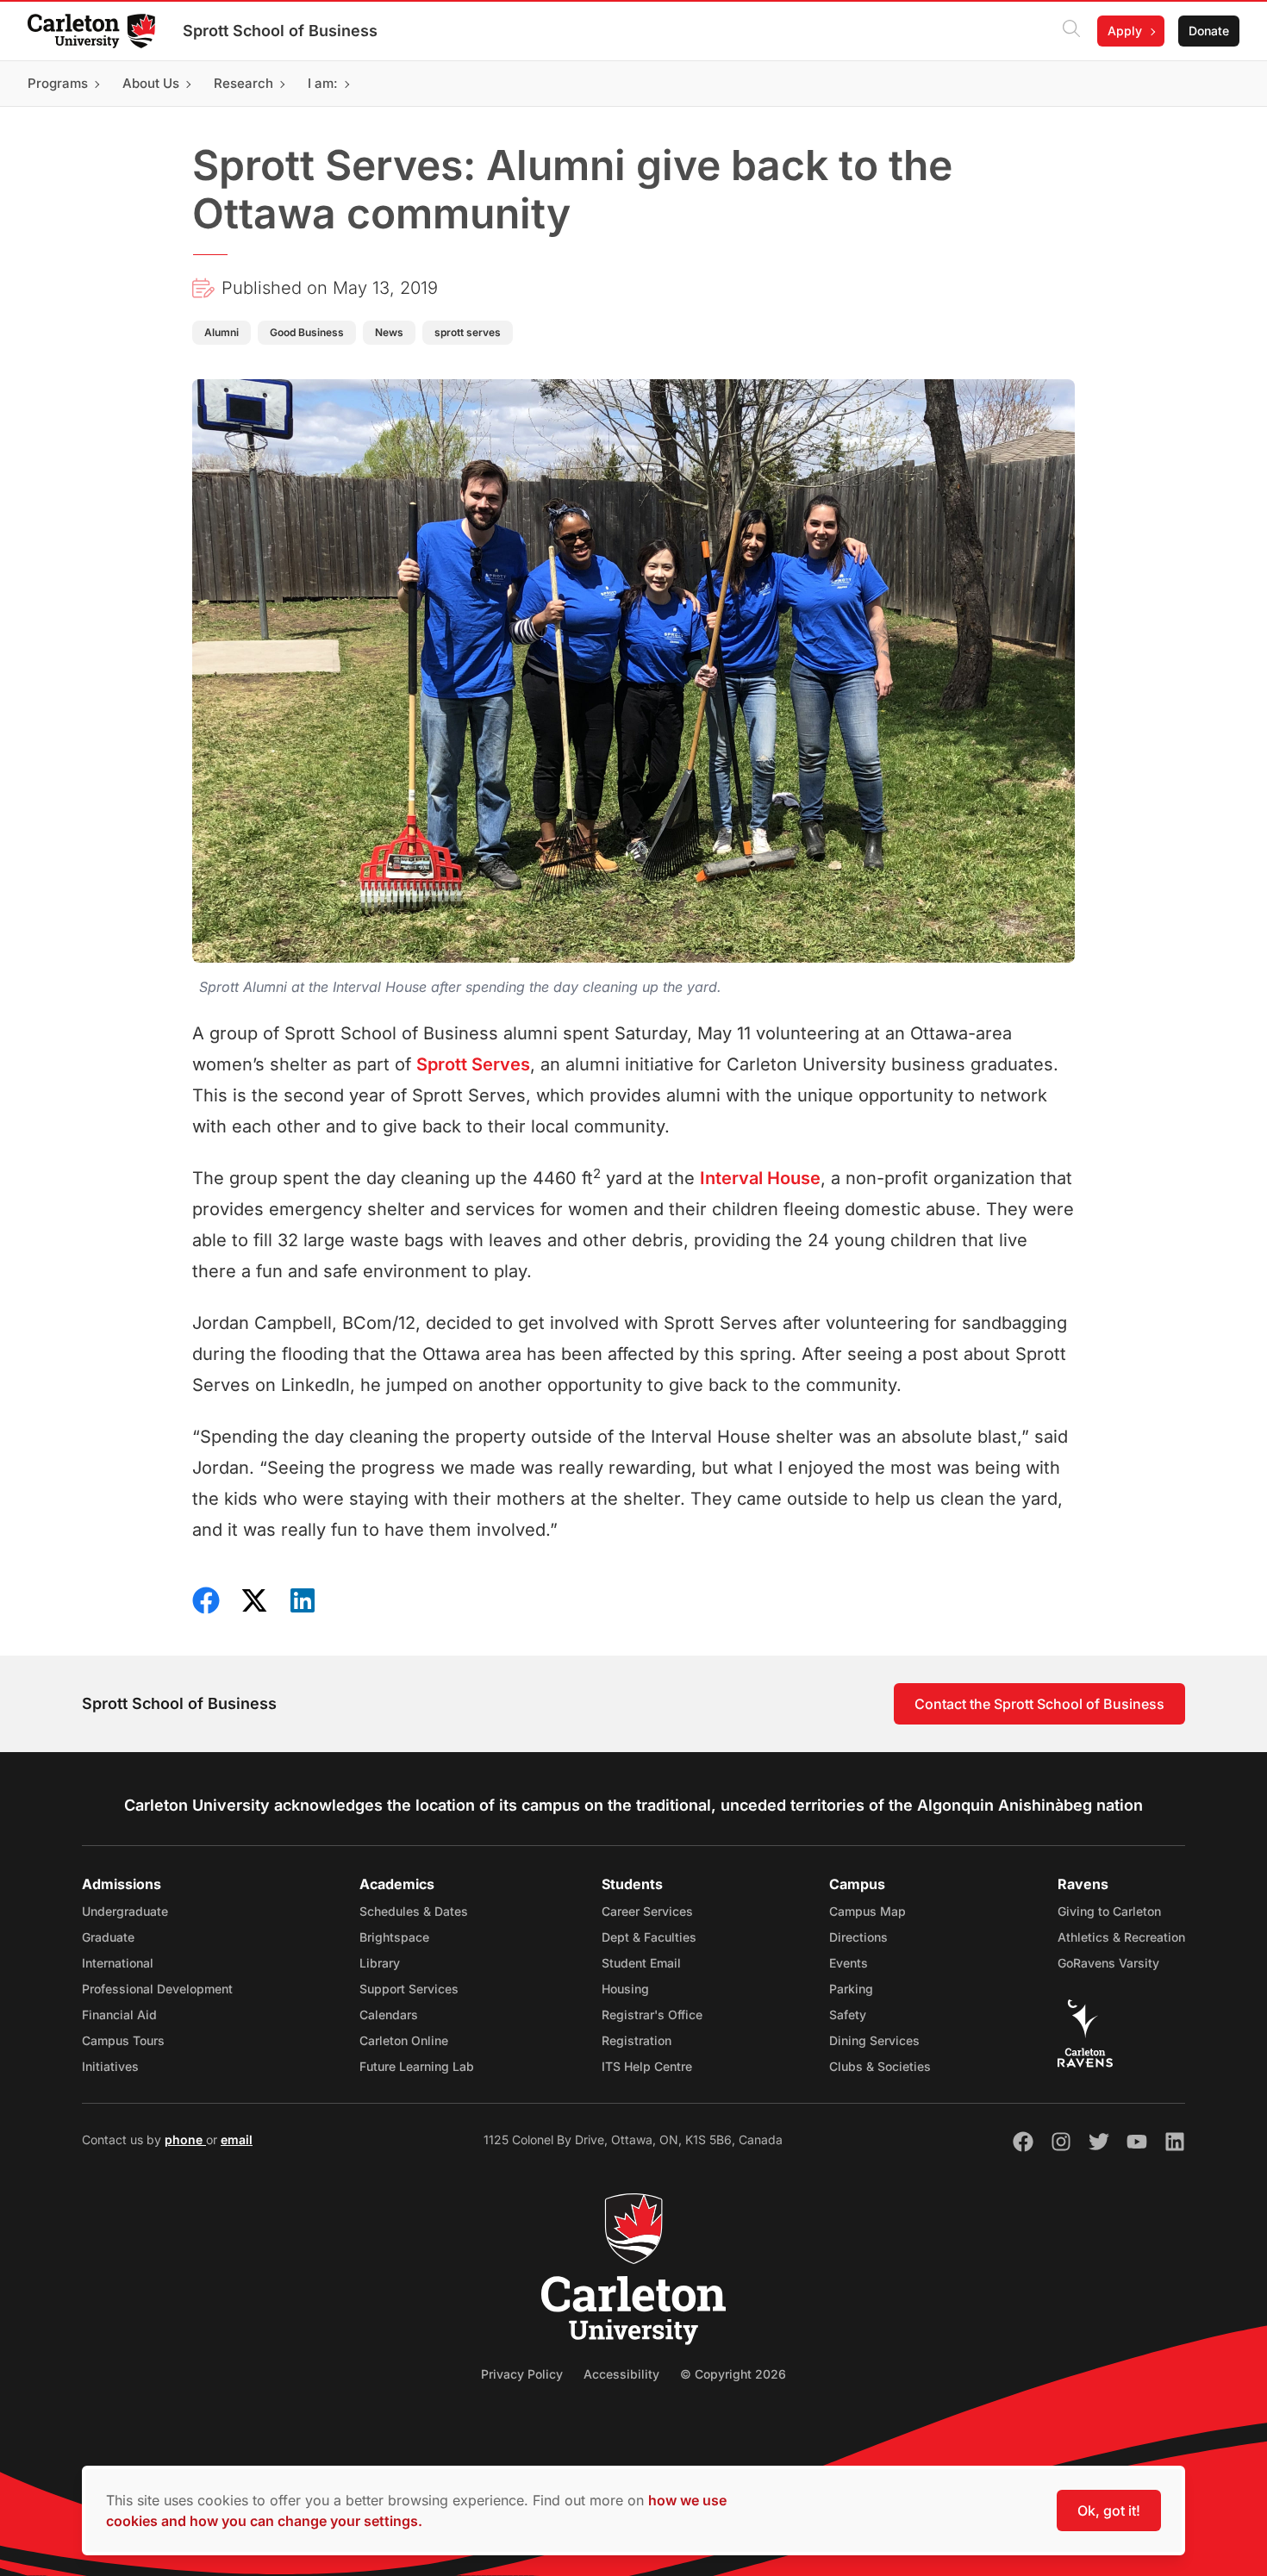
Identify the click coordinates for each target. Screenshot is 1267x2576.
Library (380, 1963)
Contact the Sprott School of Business (1039, 1704)
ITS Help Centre (647, 2066)
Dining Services (874, 2040)
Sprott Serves (473, 1064)
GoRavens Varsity (1108, 1963)
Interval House (760, 1178)
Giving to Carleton (1109, 1911)
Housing (625, 1989)
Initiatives (110, 2066)
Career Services (647, 1911)
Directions (858, 1937)
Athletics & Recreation (1121, 1937)
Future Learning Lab (417, 2066)
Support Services (409, 1989)
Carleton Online (404, 2040)
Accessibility (621, 2374)
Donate (1209, 31)
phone (185, 2139)
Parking (851, 1989)
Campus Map (868, 1911)
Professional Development (157, 1989)
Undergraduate (125, 1911)
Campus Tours (123, 2040)
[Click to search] (1071, 31)
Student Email (641, 1963)
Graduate (108, 1937)
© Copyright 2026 (733, 2374)
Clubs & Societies (880, 2066)
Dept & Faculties (649, 1937)
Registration (637, 2040)
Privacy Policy (522, 2374)
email (237, 2139)
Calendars (389, 2015)
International (118, 1963)
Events (849, 1963)
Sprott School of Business (280, 31)
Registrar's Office (652, 2015)
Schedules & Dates (414, 1911)
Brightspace (394, 1937)
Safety (848, 2015)
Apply (1125, 31)
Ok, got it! (1109, 2511)
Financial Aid (119, 2015)
